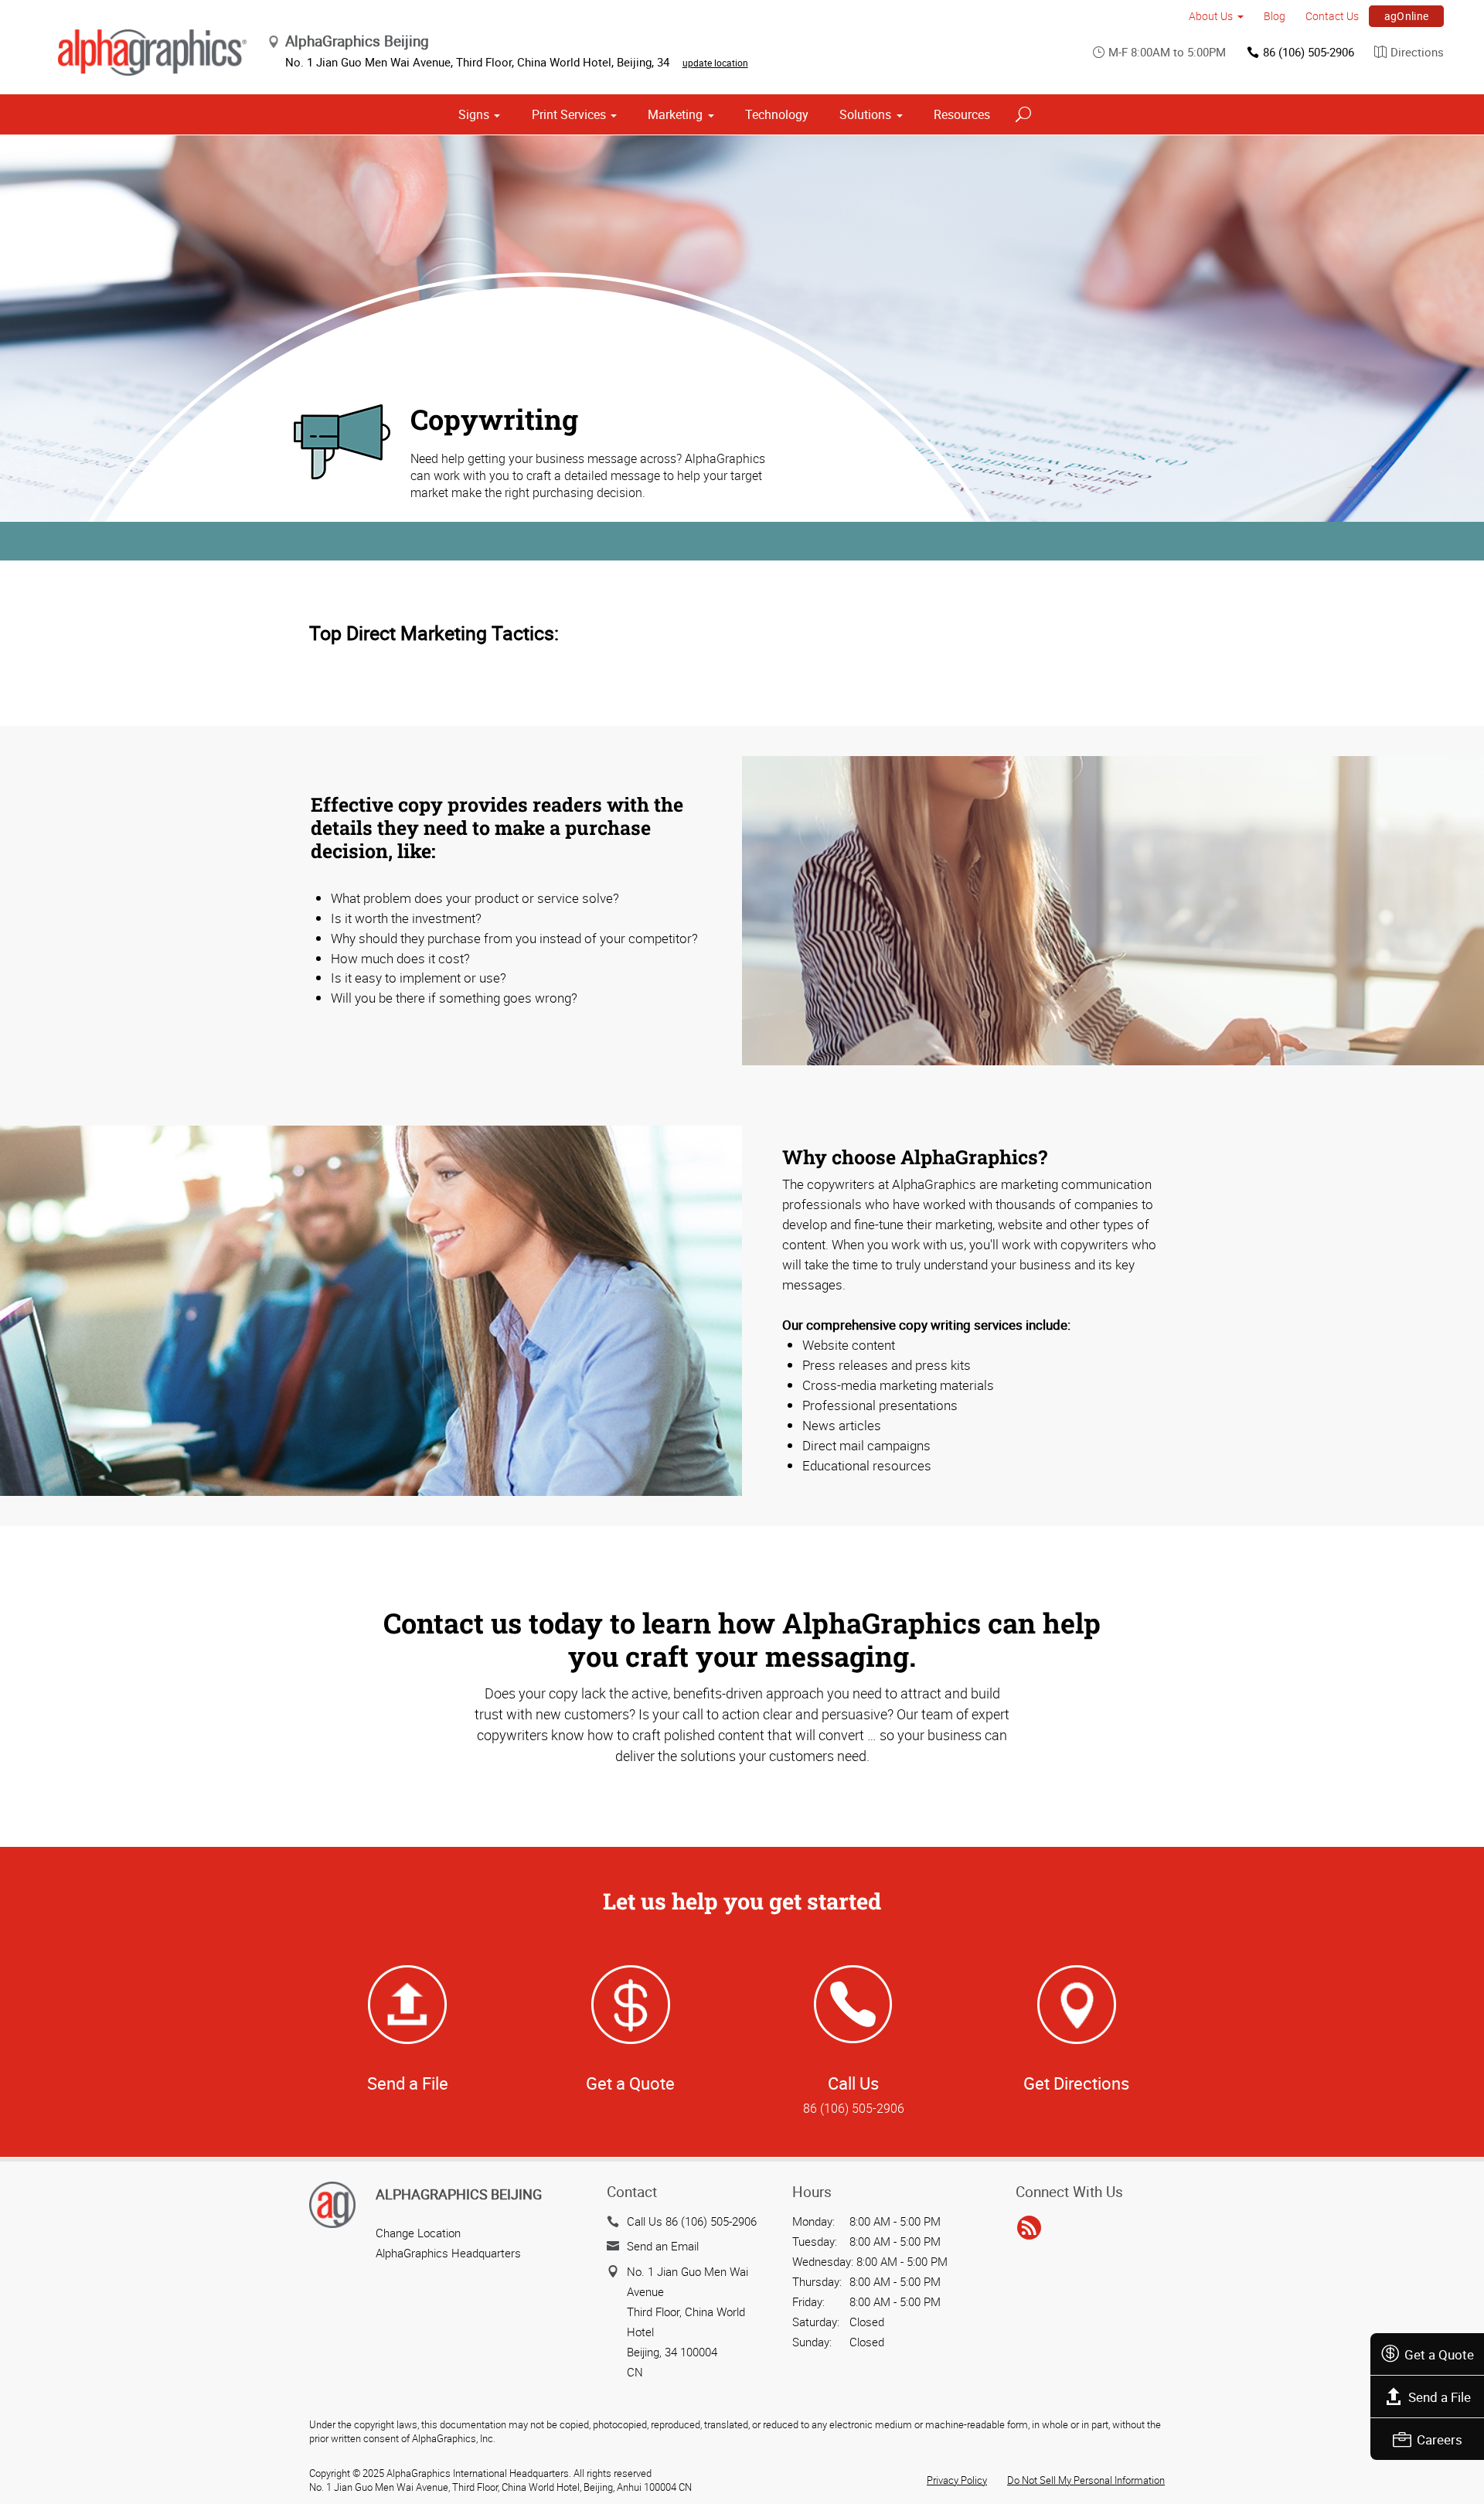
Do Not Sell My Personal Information (1086, 2480)
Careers (1440, 2439)
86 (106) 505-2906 (1309, 52)
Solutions (865, 114)
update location (715, 63)
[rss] (1029, 2229)
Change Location (418, 2233)
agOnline (1407, 16)
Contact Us (1332, 16)
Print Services (569, 114)
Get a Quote (1439, 2354)
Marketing (675, 114)
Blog (1275, 16)
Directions (1417, 52)
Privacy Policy (957, 2480)
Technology (777, 114)
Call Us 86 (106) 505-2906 (692, 2221)
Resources (962, 114)
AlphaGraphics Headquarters (448, 2253)
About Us (1211, 16)
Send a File (1440, 2397)
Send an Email (663, 2246)
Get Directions (1076, 2083)
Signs (474, 114)
